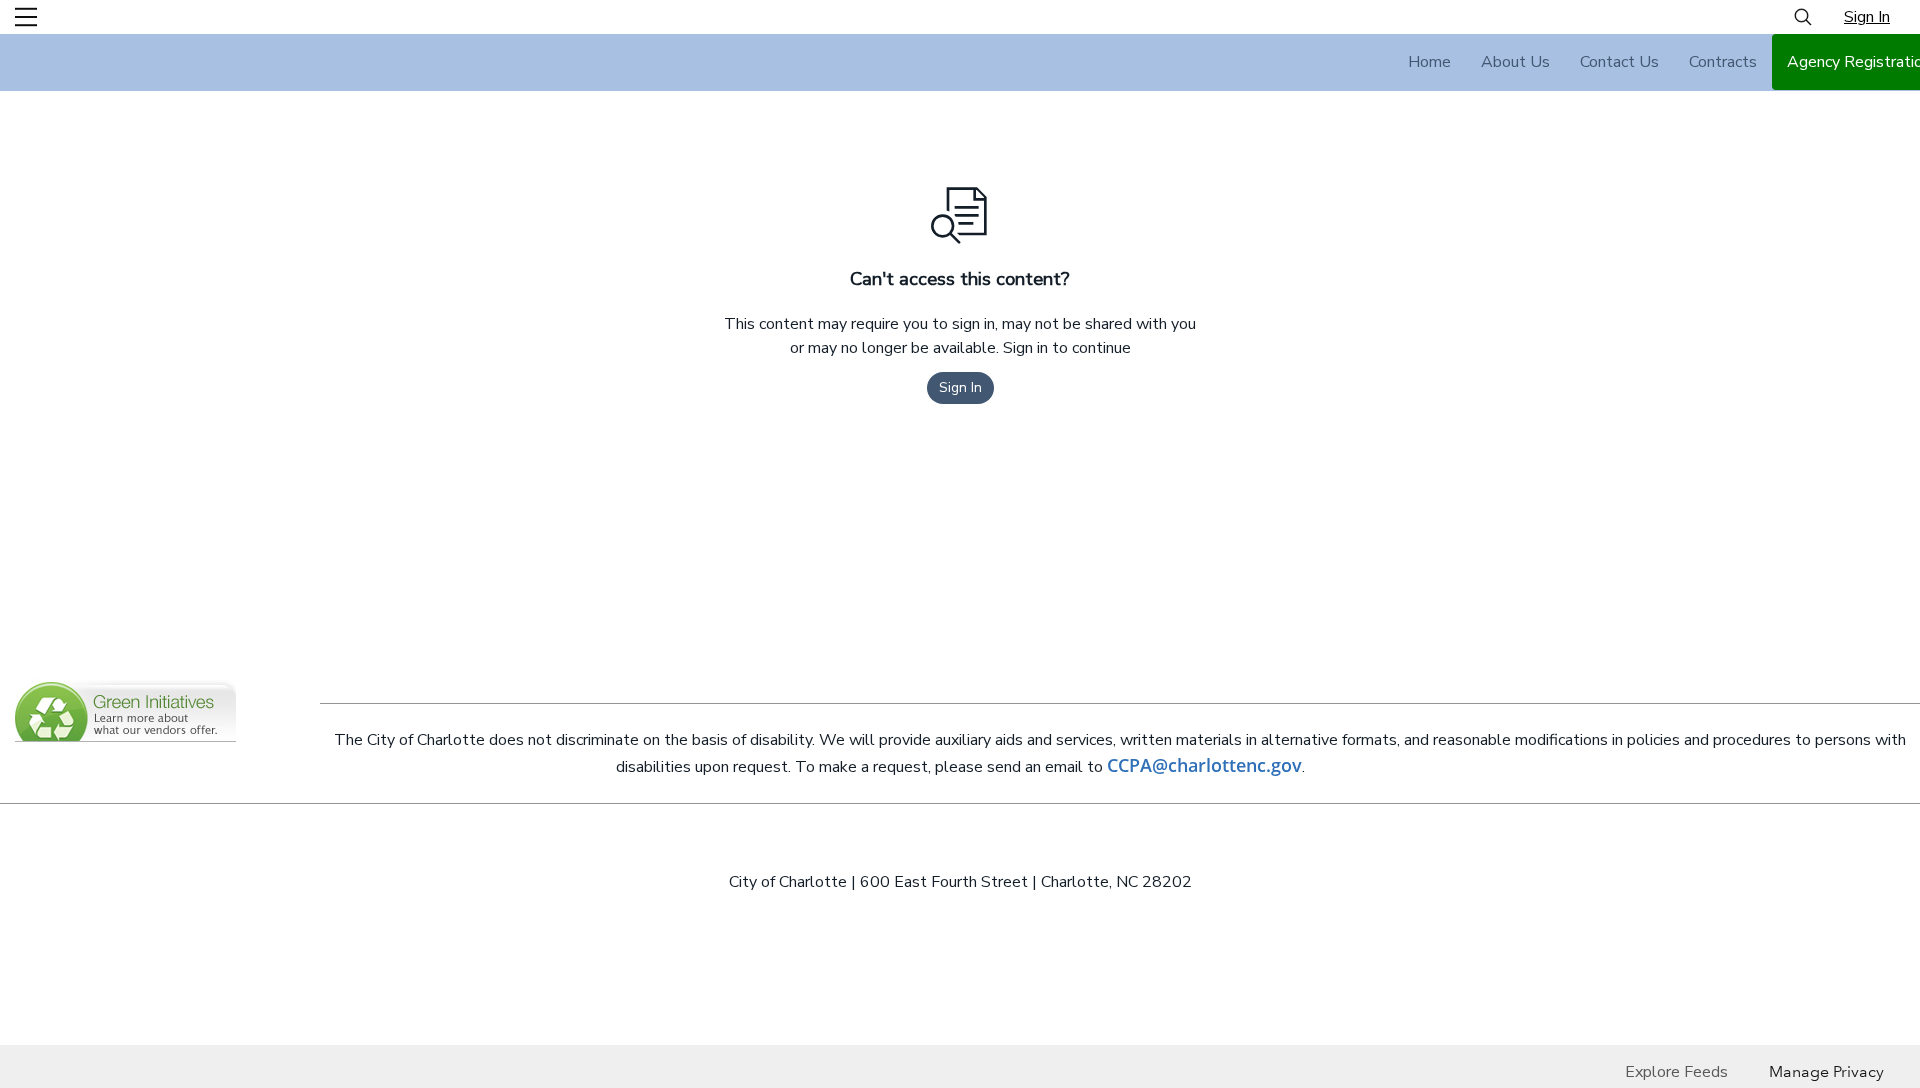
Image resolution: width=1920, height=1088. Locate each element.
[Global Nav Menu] (26, 17)
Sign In (1867, 17)
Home (1429, 62)
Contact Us (1619, 62)
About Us (1515, 62)
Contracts (1723, 62)
